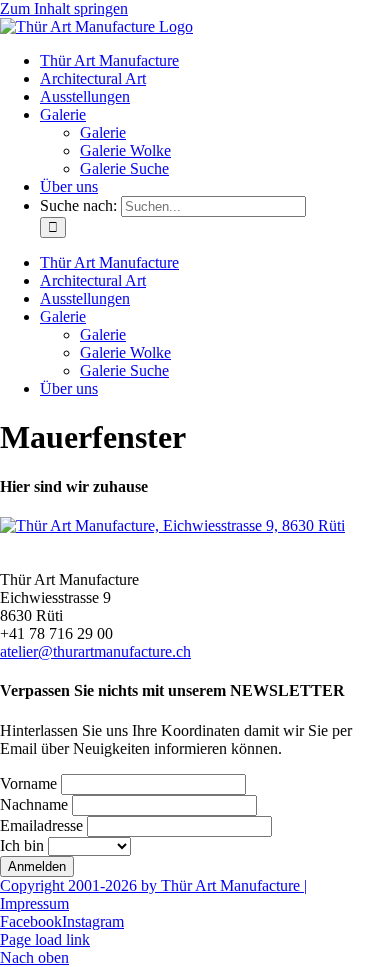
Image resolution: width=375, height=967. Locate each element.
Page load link (45, 939)
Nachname (34, 804)
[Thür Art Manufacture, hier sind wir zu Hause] (172, 525)
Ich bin (22, 845)
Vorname (28, 783)
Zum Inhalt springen (64, 8)
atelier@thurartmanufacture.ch (95, 651)
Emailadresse (41, 825)
